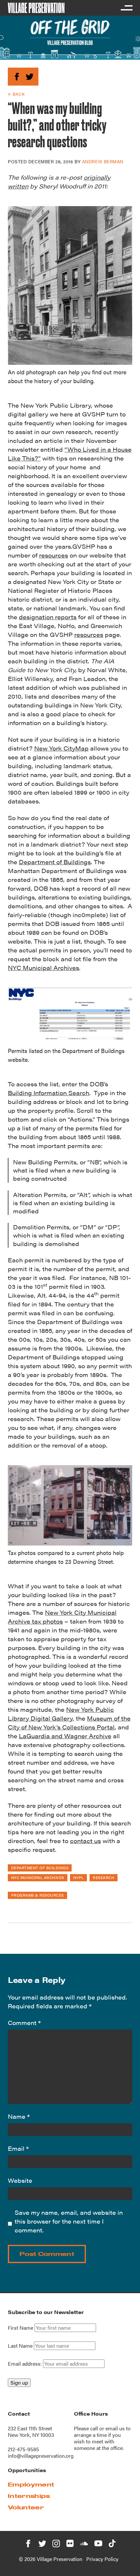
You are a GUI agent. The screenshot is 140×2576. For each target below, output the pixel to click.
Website (20, 2180)
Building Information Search (49, 1093)
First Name (21, 2328)
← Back (16, 94)
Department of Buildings (55, 862)
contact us (85, 1841)
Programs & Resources (37, 1895)
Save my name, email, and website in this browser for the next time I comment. (69, 2221)
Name (19, 2116)
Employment (31, 2484)
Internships (29, 2496)
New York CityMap (61, 748)
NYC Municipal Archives (43, 968)
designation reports (48, 617)
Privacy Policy (102, 2559)
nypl (79, 1877)
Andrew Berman (103, 161)
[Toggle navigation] (126, 8)
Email (18, 2148)
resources (54, 555)
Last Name (20, 2346)
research (104, 1877)
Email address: (25, 2364)
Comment (24, 2023)
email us (115, 2428)
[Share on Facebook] (17, 76)
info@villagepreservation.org (41, 2456)
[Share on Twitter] (29, 76)
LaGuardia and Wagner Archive (65, 1736)
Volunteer (26, 2507)
